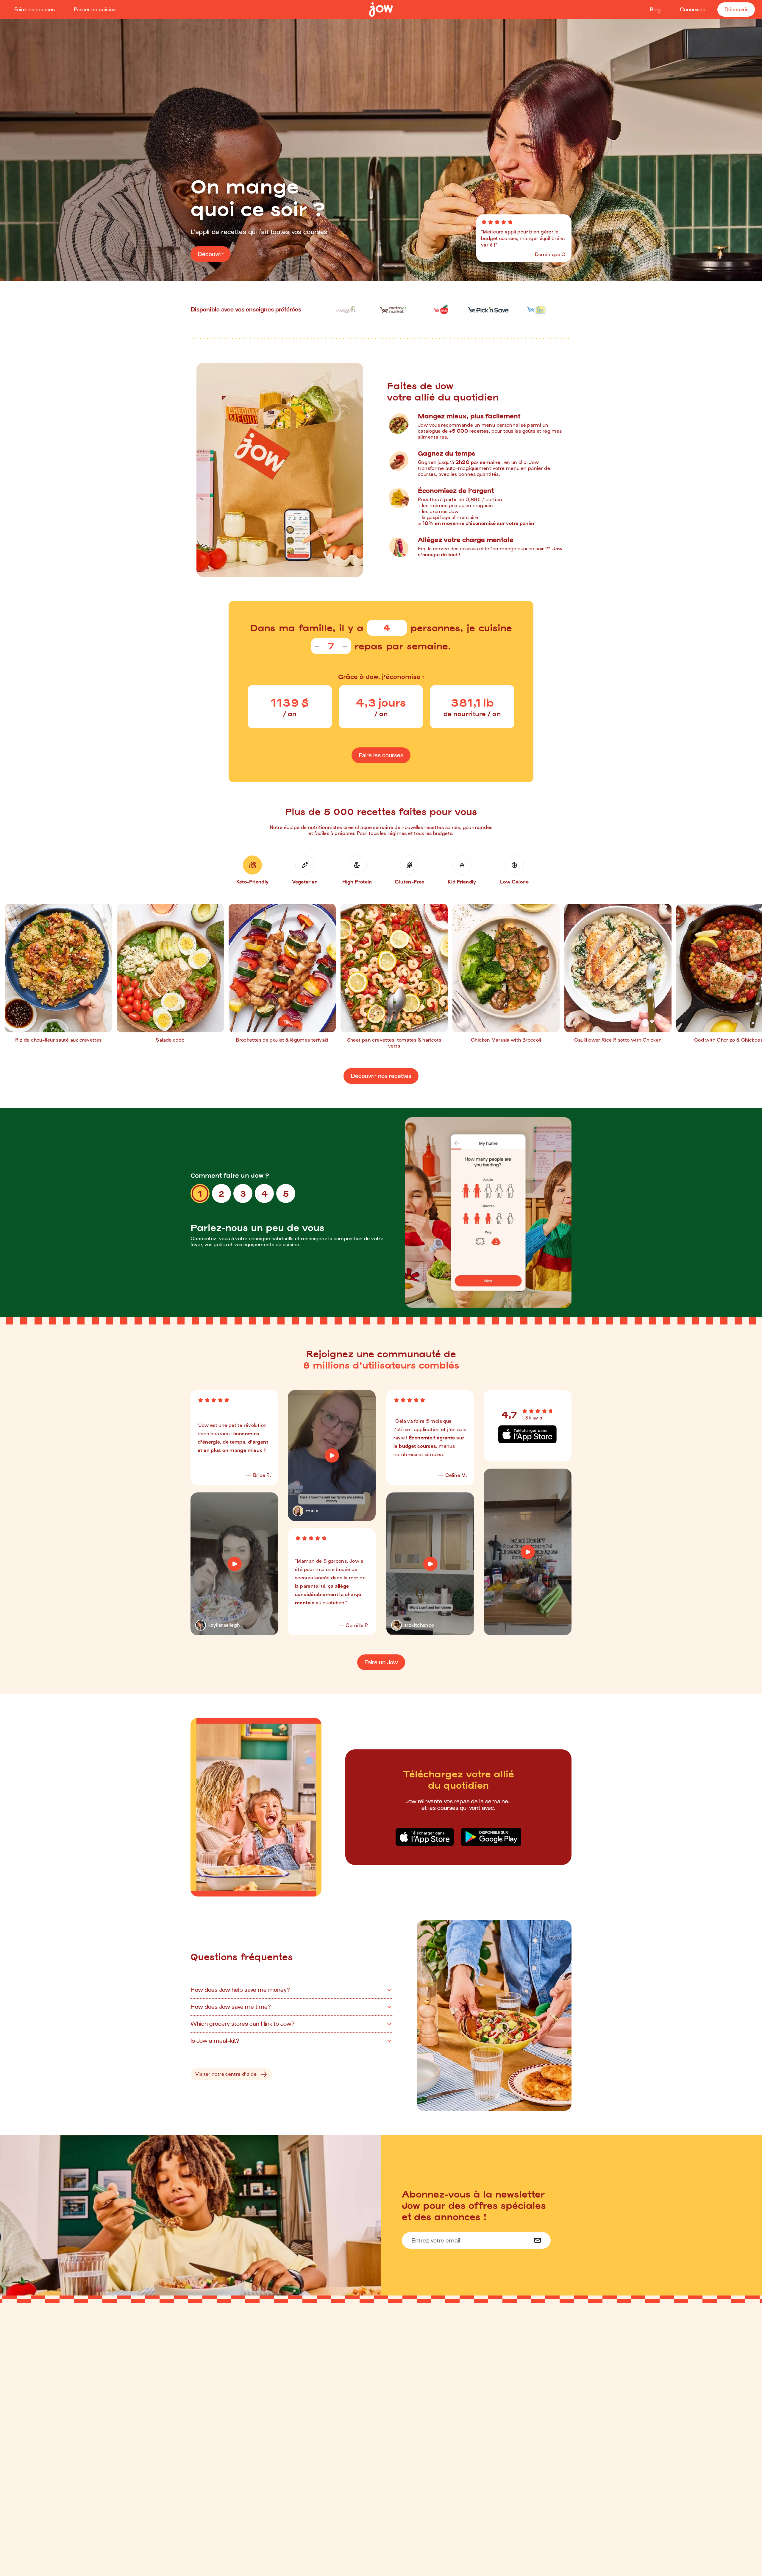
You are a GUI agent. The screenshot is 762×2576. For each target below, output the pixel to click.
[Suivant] (751, 976)
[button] (252, 870)
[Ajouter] (401, 628)
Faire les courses (35, 10)
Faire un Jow (381, 1662)
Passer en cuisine (95, 10)
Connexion (693, 10)
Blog (655, 10)
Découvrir (736, 10)
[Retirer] (373, 628)
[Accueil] (381, 10)
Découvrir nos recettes (381, 1076)
